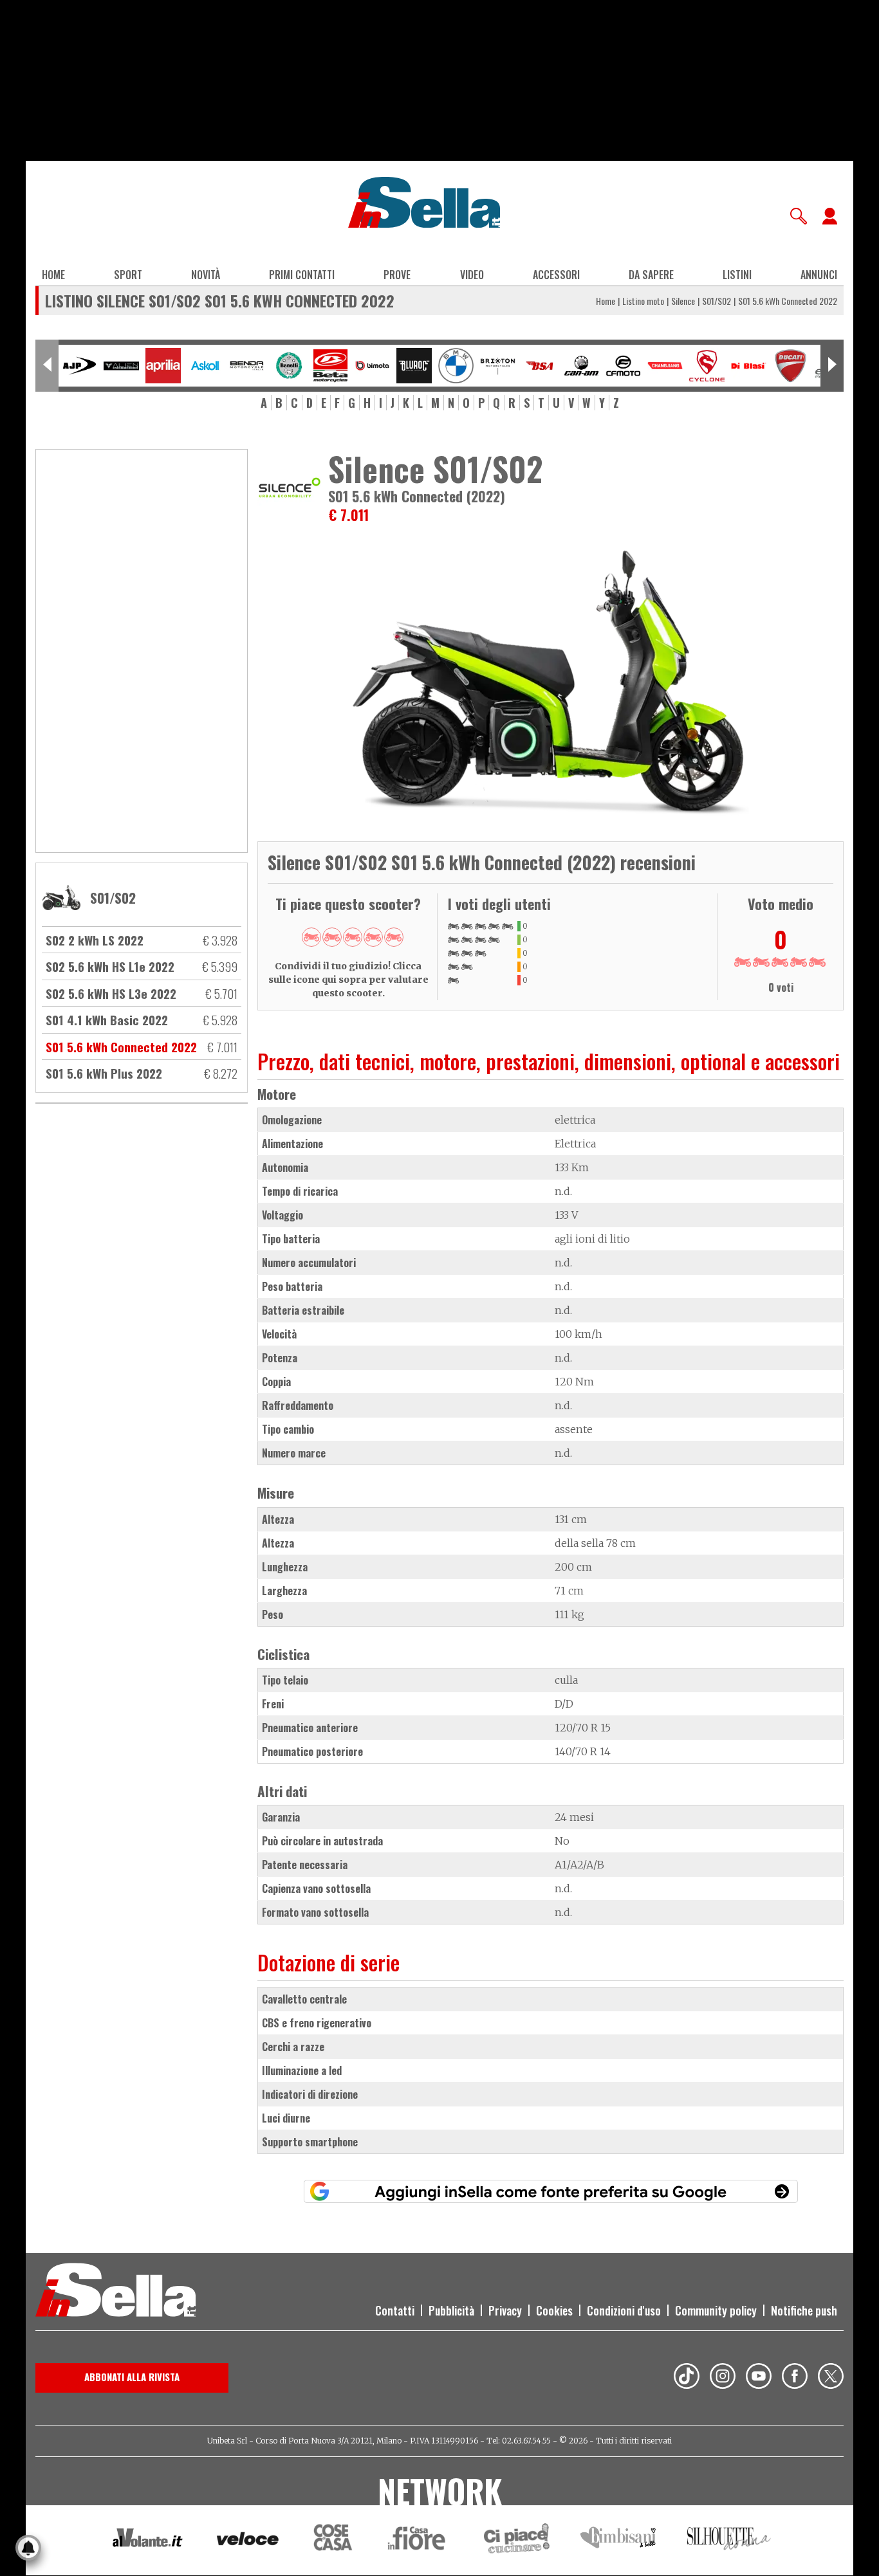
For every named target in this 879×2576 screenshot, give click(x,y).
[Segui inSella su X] (831, 2378)
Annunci (819, 275)
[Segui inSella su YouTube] (759, 2378)
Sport (128, 275)
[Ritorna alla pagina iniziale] (116, 2292)
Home (53, 275)
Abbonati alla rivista (132, 2377)
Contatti (395, 2310)
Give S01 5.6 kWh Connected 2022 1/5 (311, 937)
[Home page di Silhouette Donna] (729, 2541)
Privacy (505, 2310)
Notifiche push (804, 2310)
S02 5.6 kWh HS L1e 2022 (110, 966)
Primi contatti (302, 275)
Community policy (716, 2310)
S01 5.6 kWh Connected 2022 (121, 1046)
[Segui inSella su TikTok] (687, 2378)
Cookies (554, 2310)
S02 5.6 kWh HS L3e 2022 (111, 993)
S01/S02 (717, 301)
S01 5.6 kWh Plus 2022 (104, 1073)
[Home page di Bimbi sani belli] (618, 2540)
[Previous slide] (47, 366)
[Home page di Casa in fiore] (418, 2540)
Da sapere (651, 275)
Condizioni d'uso (624, 2310)
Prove (397, 275)
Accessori (556, 275)
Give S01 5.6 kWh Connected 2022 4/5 (373, 937)
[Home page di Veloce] (248, 2540)
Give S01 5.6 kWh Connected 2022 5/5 (394, 937)
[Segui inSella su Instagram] (723, 2378)
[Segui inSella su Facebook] (795, 2378)
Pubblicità (451, 2310)
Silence (683, 301)
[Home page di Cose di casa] (331, 2540)
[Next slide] (832, 366)
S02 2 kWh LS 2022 (95, 940)
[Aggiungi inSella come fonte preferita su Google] (551, 2191)
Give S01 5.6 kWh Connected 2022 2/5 (332, 937)
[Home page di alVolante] (148, 2541)
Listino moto (643, 301)
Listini (737, 275)
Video (472, 275)
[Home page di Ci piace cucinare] (517, 2540)
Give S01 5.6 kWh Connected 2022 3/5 (353, 937)
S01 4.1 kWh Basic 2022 (107, 1019)
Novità (206, 275)
